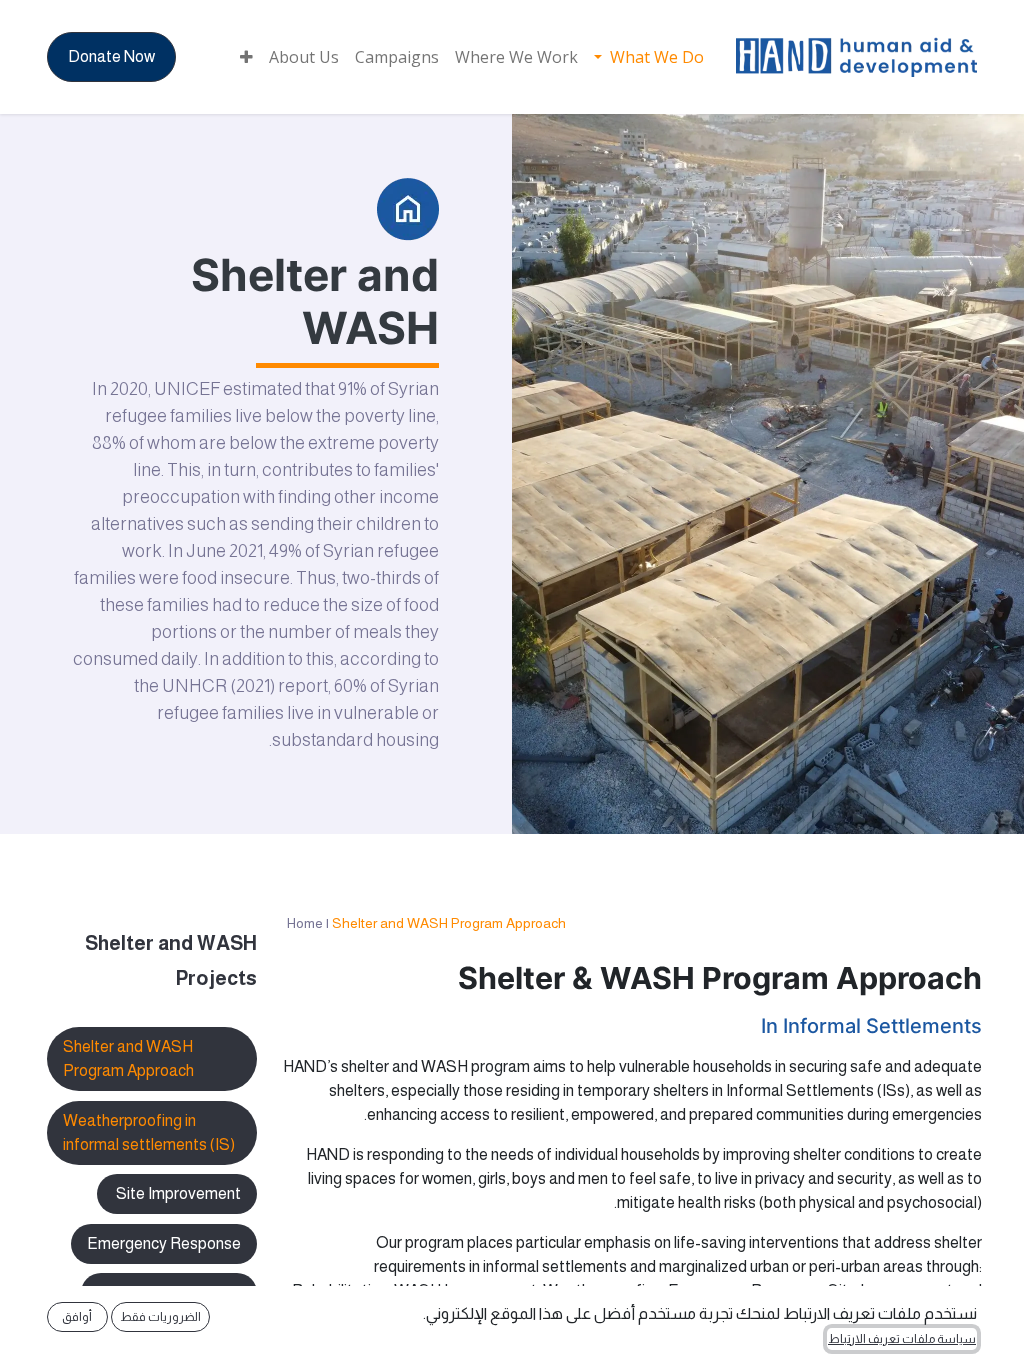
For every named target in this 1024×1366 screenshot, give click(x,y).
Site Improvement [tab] (177, 1193)
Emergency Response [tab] (164, 1243)
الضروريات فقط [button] (160, 1317)
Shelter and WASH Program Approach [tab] (128, 1058)
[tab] (152, 1133)
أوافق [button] (77, 1317)
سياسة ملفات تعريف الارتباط (902, 1339)
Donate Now (111, 56)
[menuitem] (649, 57)
